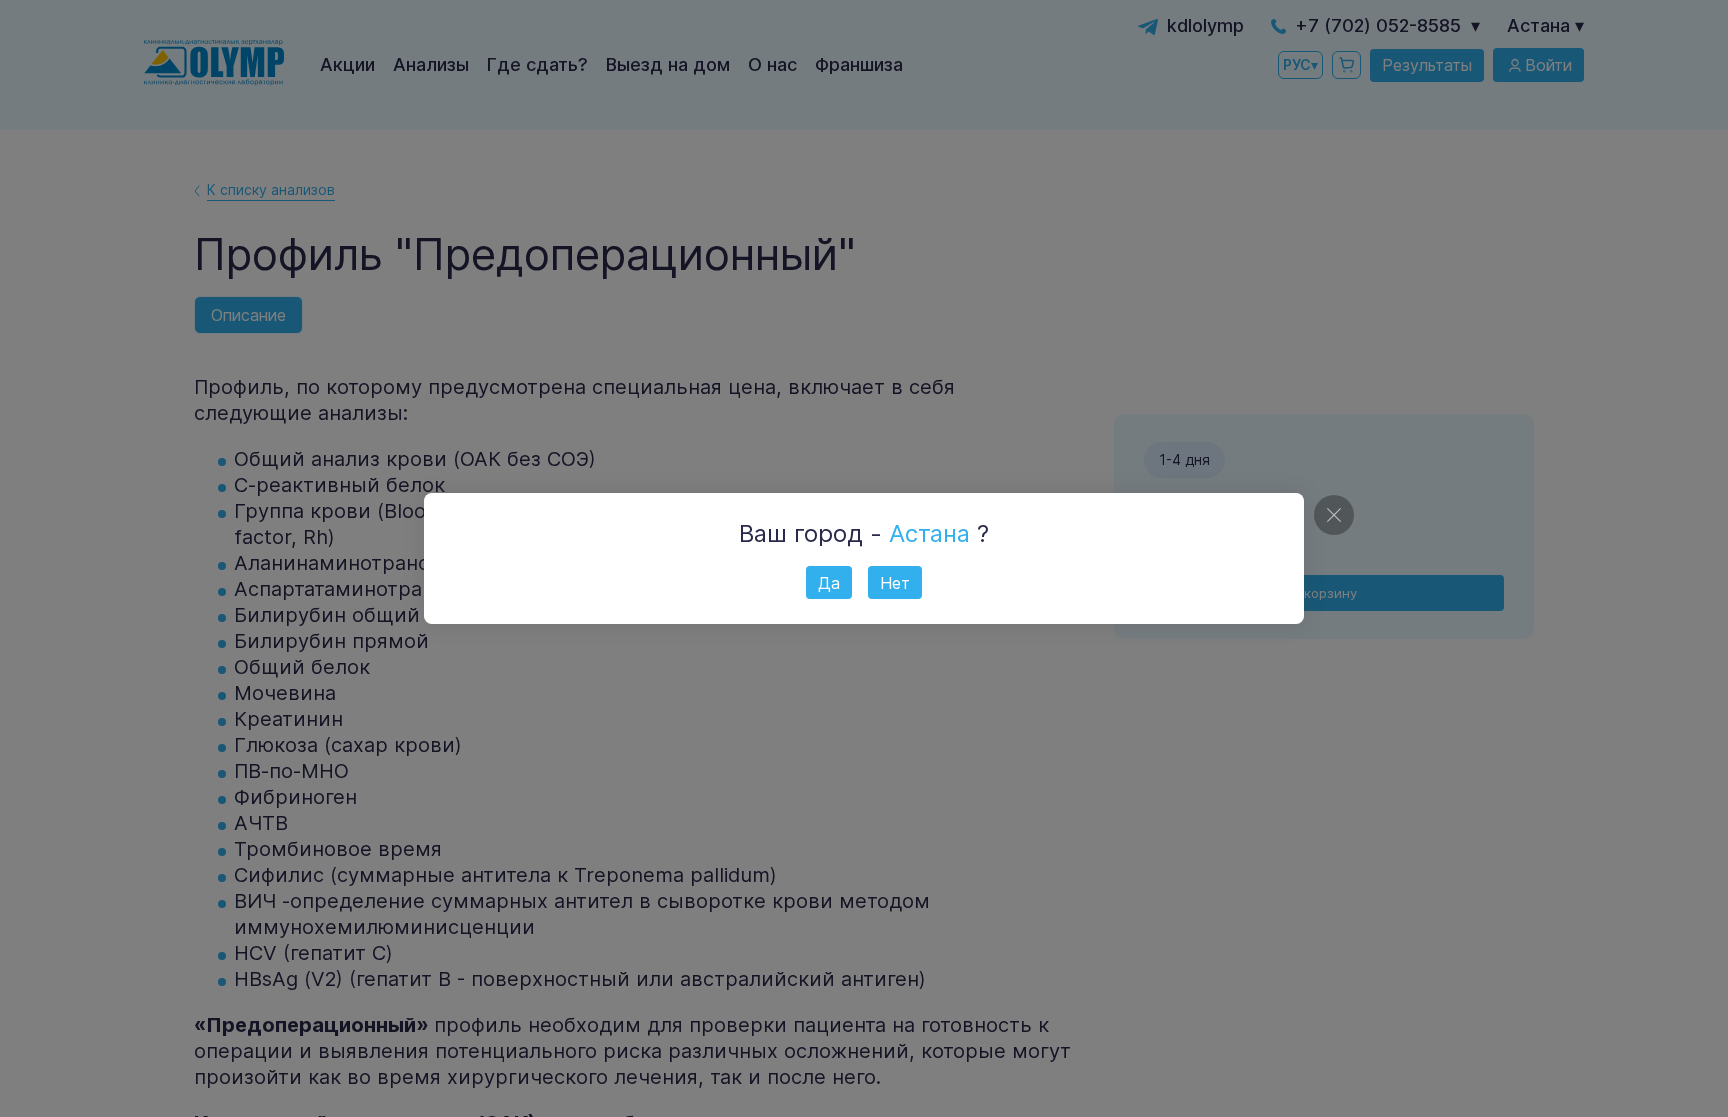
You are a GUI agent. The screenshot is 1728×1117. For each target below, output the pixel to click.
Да (829, 583)
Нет (895, 583)
